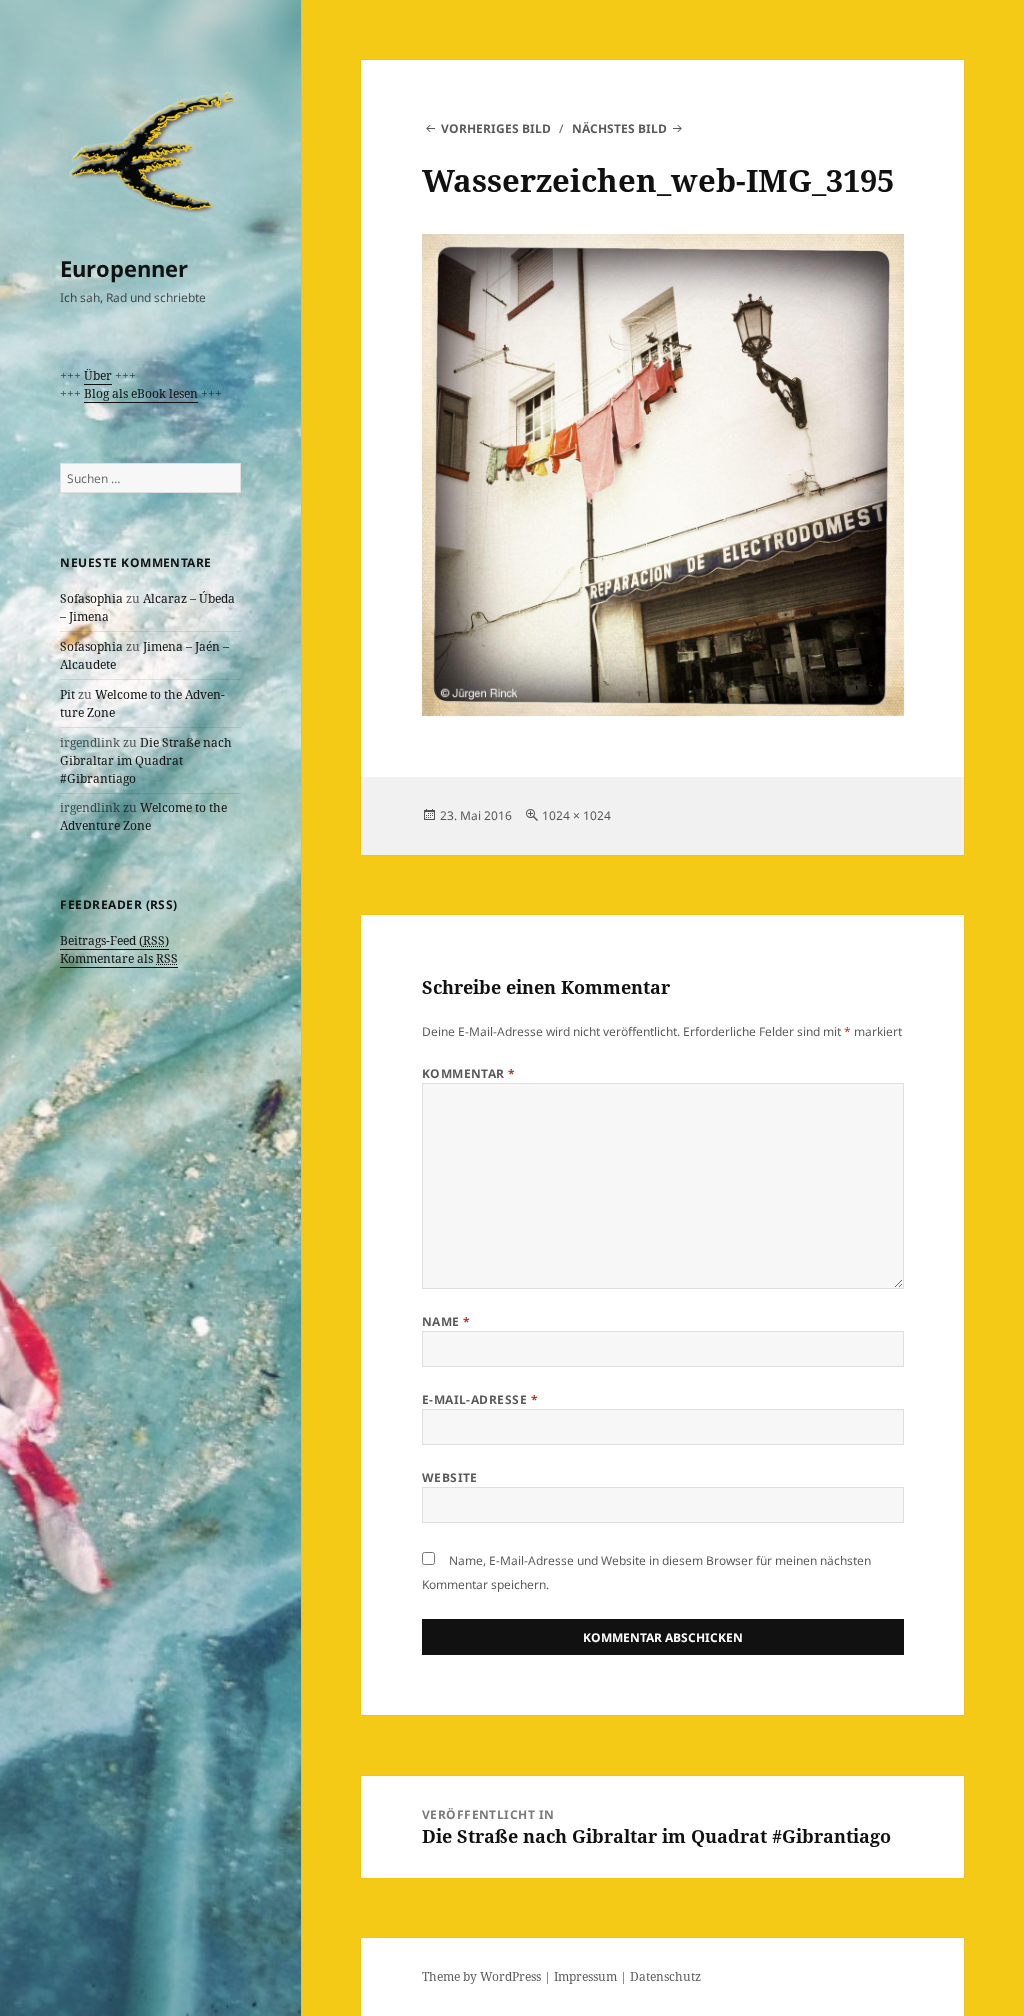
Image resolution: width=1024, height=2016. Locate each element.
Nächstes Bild (619, 128)
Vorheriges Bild (496, 128)
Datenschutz (665, 1976)
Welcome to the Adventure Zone (143, 816)
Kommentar (469, 1073)
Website (450, 1477)
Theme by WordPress (481, 1976)
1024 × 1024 (576, 815)
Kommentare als (119, 958)
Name (446, 1321)
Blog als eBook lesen (141, 393)
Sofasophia (91, 598)
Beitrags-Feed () (114, 940)
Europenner (124, 268)
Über (98, 375)
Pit (67, 694)
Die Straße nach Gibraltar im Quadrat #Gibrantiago (146, 760)
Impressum (585, 1976)
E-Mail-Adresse (480, 1399)
